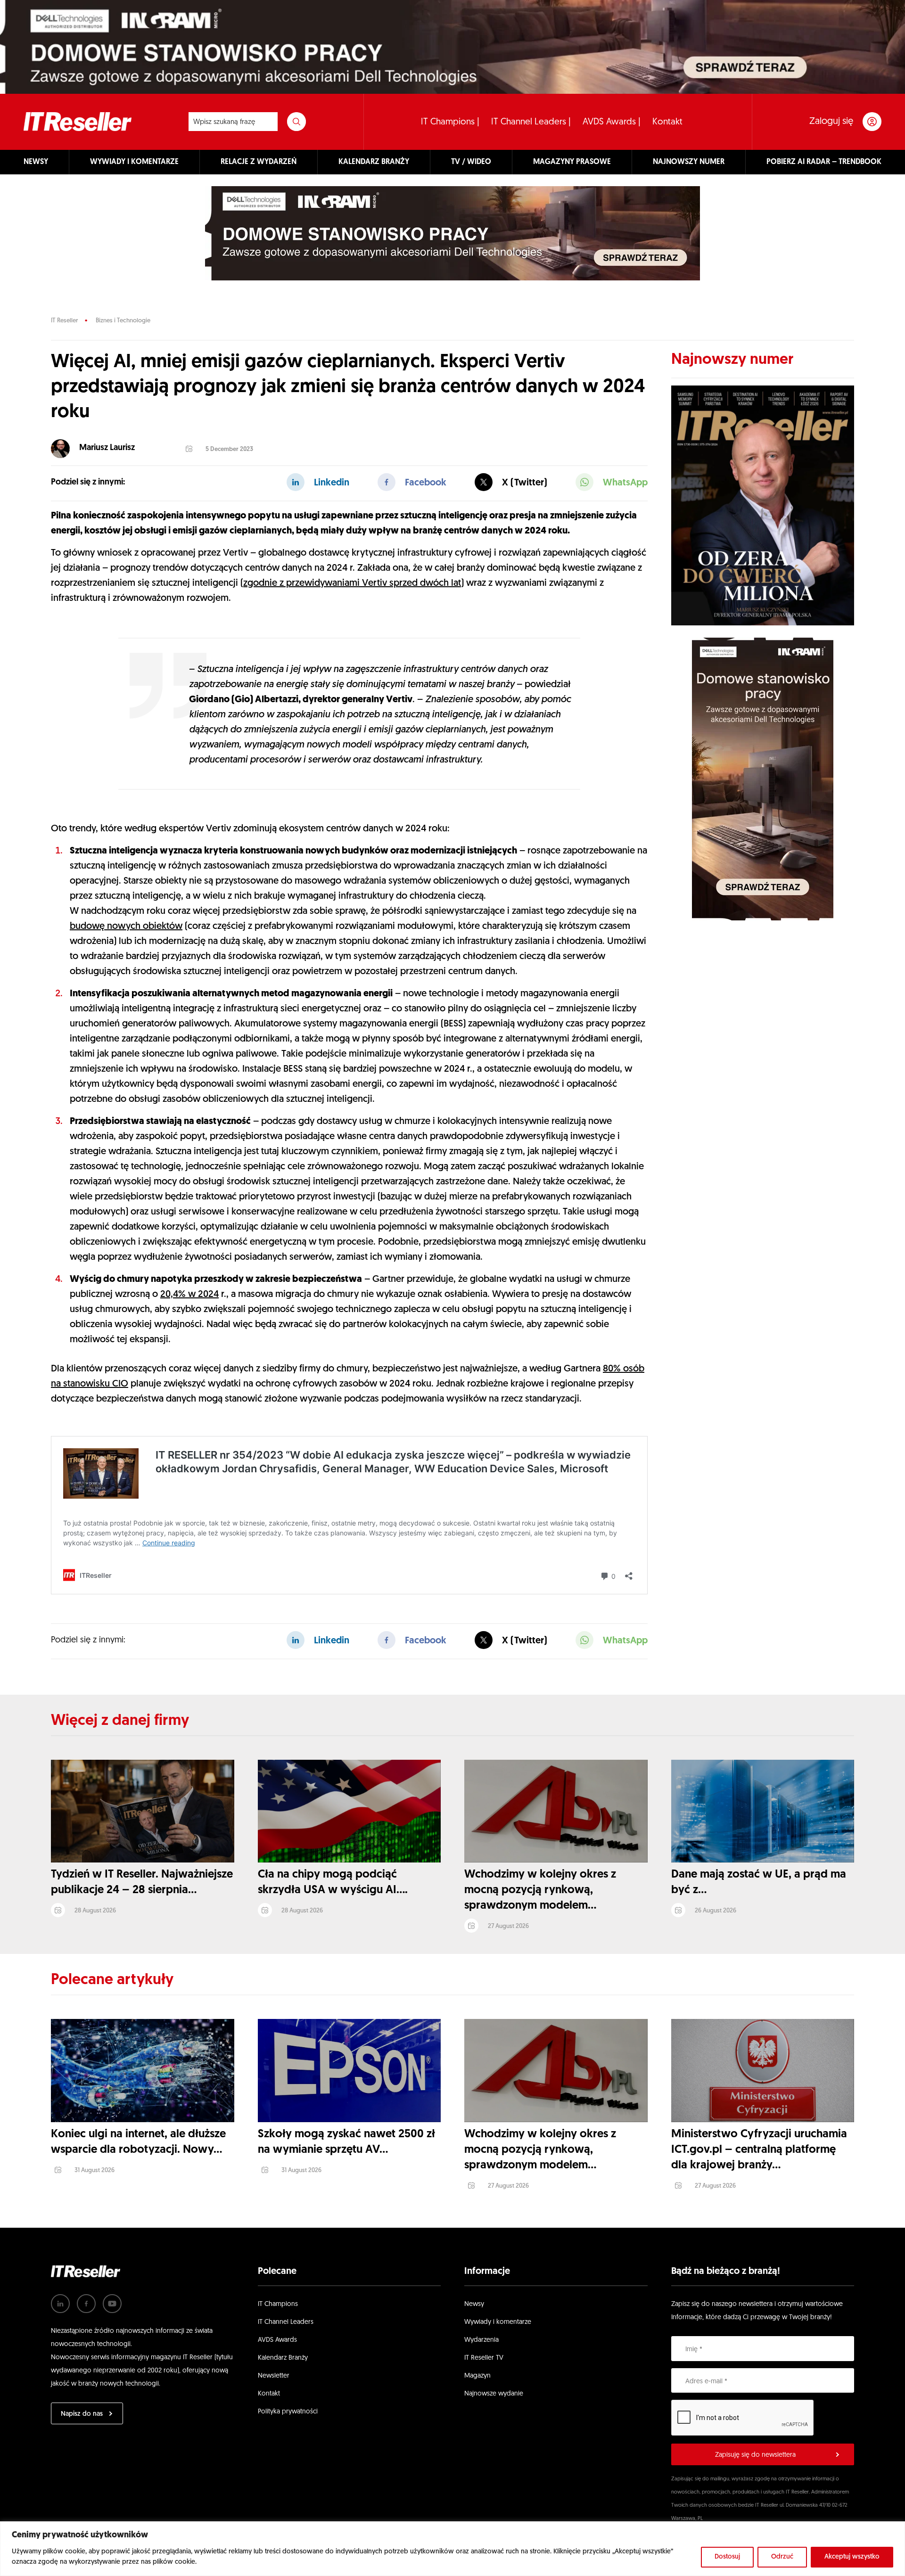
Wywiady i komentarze (498, 2322)
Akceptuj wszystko (852, 2557)
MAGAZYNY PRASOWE (572, 162)
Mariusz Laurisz (107, 448)
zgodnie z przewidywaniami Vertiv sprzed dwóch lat (352, 583)
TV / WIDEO (471, 162)
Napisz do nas (82, 2414)
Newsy (474, 2304)
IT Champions (278, 2304)
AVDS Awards (277, 2340)
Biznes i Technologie (123, 321)
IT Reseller (64, 321)
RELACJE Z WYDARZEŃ (259, 162)
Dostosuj (727, 2557)
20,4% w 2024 (189, 1295)
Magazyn (477, 2376)
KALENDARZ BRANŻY (374, 162)
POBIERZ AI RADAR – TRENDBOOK (824, 162)
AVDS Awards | (612, 122)
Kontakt (667, 122)
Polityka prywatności (288, 2412)
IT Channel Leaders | (531, 122)
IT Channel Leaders (286, 2322)
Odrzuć (782, 2557)
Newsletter (274, 2376)
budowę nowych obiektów (126, 927)
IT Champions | (450, 122)
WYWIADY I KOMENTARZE (134, 162)
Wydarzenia (481, 2340)
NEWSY (36, 162)
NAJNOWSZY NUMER (689, 162)
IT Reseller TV (484, 2358)
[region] (452, 2549)
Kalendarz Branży (283, 2358)
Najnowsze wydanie (494, 2394)
